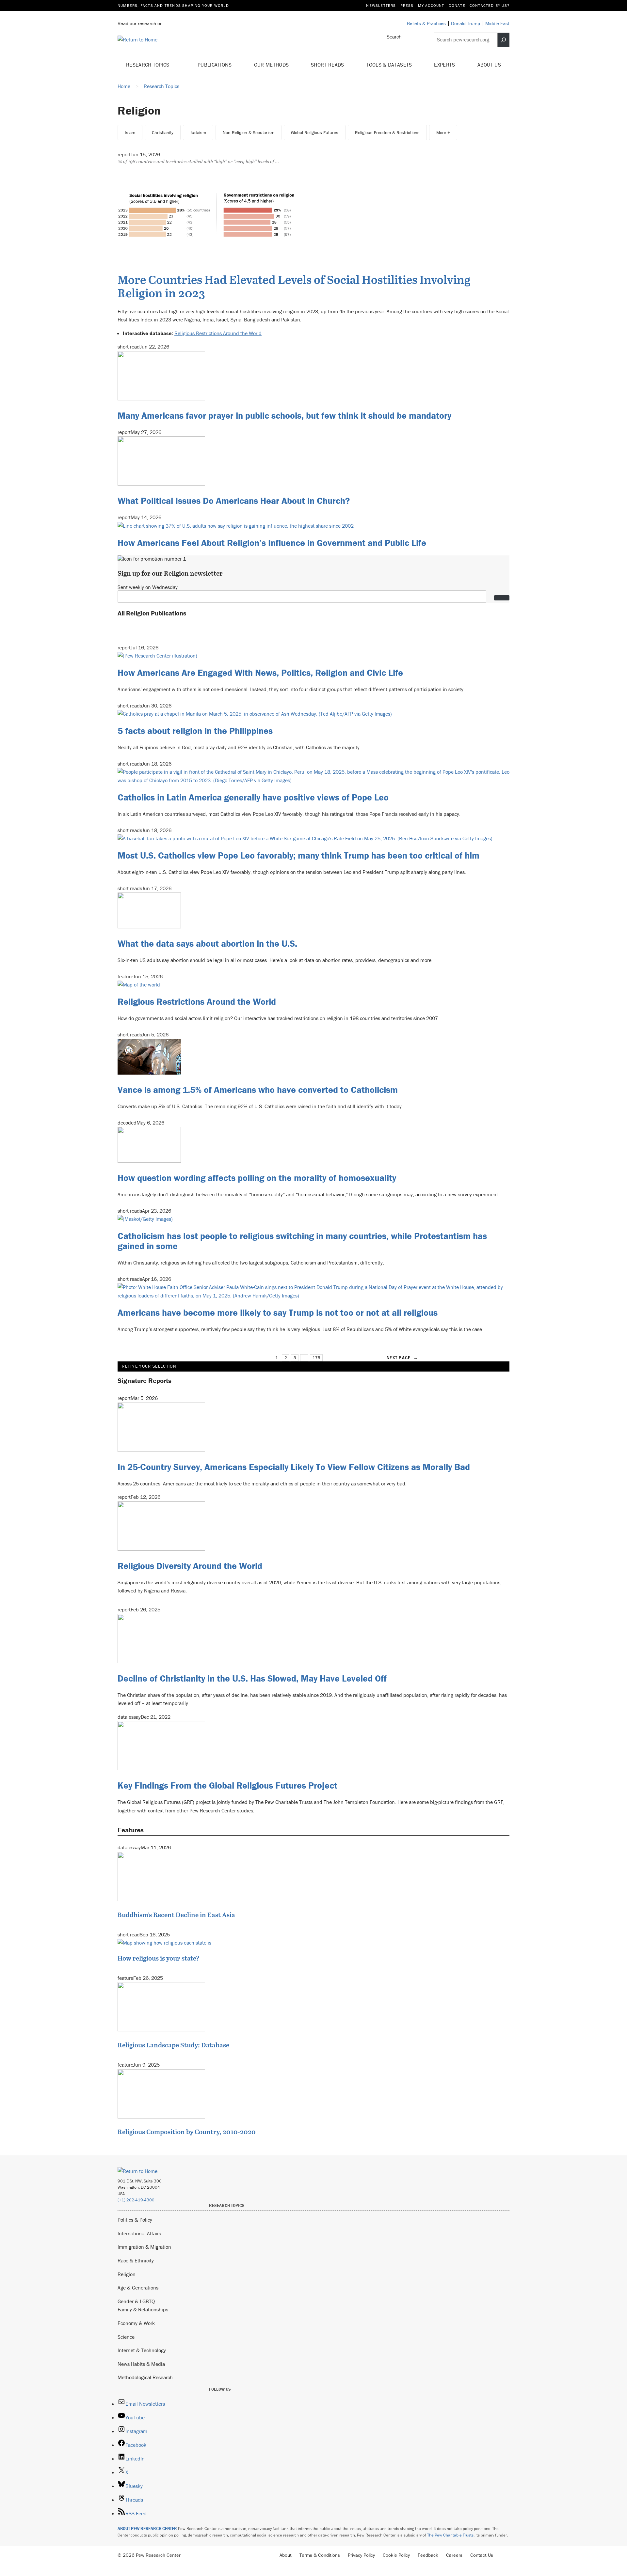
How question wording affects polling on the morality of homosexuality (257, 1178)
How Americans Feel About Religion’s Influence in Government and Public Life (272, 543)
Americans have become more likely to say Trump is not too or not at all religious (278, 1312)
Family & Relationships (143, 2309)
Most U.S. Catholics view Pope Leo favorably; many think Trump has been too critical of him (298, 855)
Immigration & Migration (144, 2247)
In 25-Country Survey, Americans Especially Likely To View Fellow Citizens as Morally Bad (294, 1467)
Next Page (402, 1358)
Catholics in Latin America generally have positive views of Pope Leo (253, 797)
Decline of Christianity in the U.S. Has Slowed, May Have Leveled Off (252, 1678)
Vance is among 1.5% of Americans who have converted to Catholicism (258, 1090)
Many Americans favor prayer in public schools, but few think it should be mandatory (284, 415)
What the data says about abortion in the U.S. (207, 943)
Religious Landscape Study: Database (173, 2045)
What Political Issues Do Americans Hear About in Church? (234, 501)
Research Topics (148, 65)
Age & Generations (138, 2288)
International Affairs (139, 2233)
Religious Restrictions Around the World (218, 333)
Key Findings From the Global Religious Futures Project (227, 1785)
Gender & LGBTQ (136, 2301)
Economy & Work (136, 2323)
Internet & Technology (142, 2350)
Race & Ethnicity (136, 2260)
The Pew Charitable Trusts (450, 2535)
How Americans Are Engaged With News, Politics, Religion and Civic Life (260, 673)
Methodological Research (145, 2377)
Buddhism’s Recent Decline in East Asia (176, 1915)
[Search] (504, 40)
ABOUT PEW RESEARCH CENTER (147, 2529)
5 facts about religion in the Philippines (195, 731)
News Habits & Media (141, 2364)
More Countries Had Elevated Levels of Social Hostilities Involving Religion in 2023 (294, 286)
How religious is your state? (159, 1958)
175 (316, 1358)
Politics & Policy (135, 2220)
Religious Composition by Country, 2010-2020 (187, 2132)
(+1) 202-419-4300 (136, 2200)
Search (394, 37)
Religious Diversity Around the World (190, 1566)
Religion (127, 2274)
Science (126, 2337)
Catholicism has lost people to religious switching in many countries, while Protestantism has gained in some (302, 1241)
